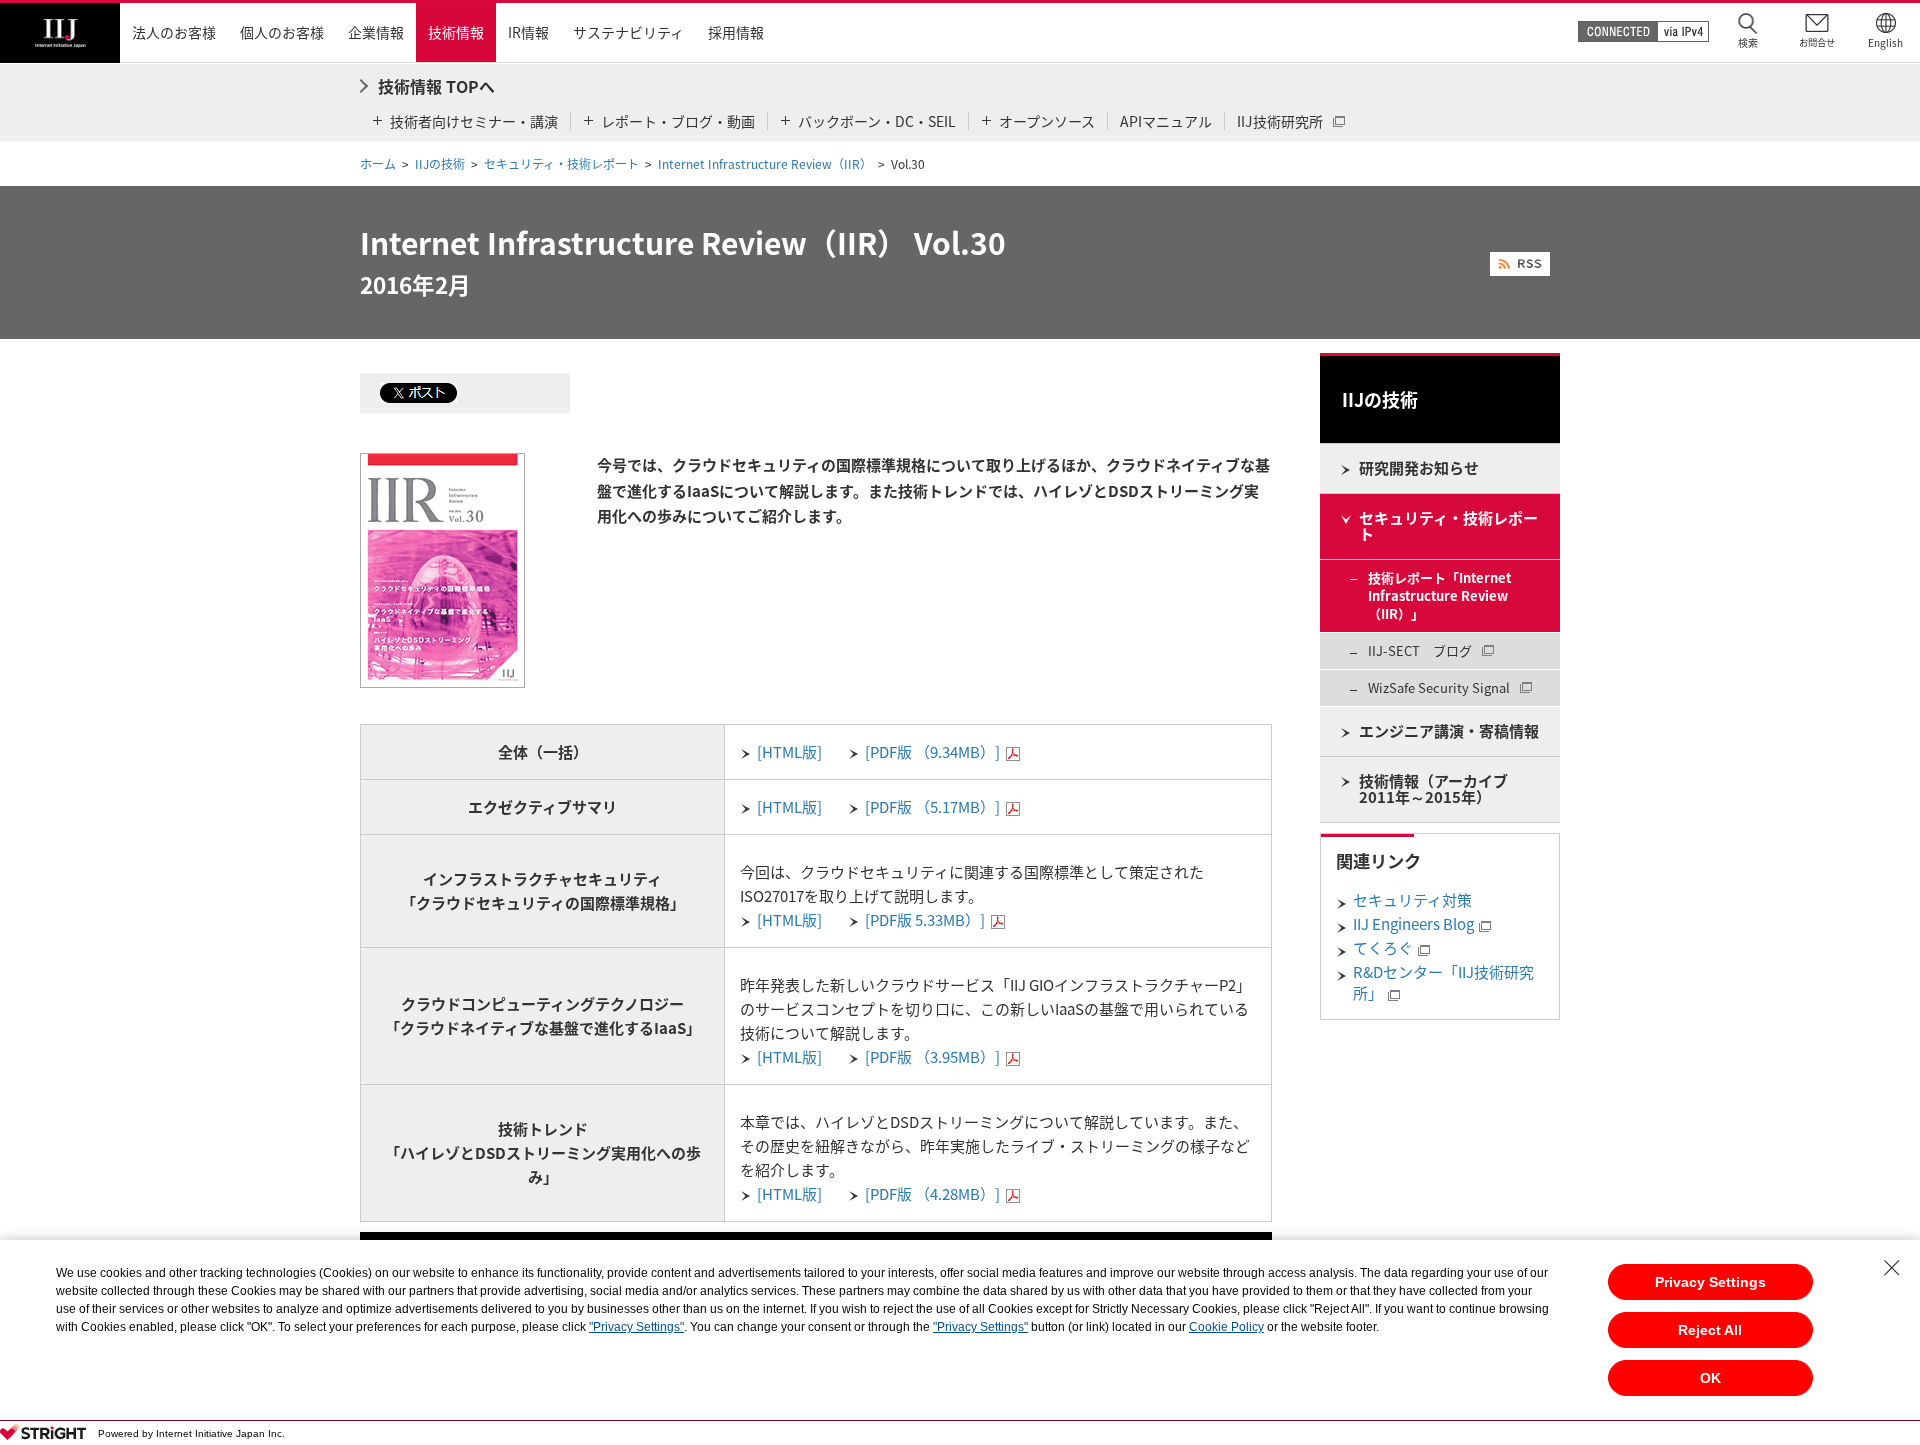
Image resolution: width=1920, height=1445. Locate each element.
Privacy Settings (1710, 1282)
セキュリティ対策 (1412, 900)
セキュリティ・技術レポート (561, 164)
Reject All (1710, 1330)
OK (1710, 1378)
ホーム (378, 164)
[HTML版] (789, 752)
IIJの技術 (440, 164)
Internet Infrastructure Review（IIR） (765, 164)
